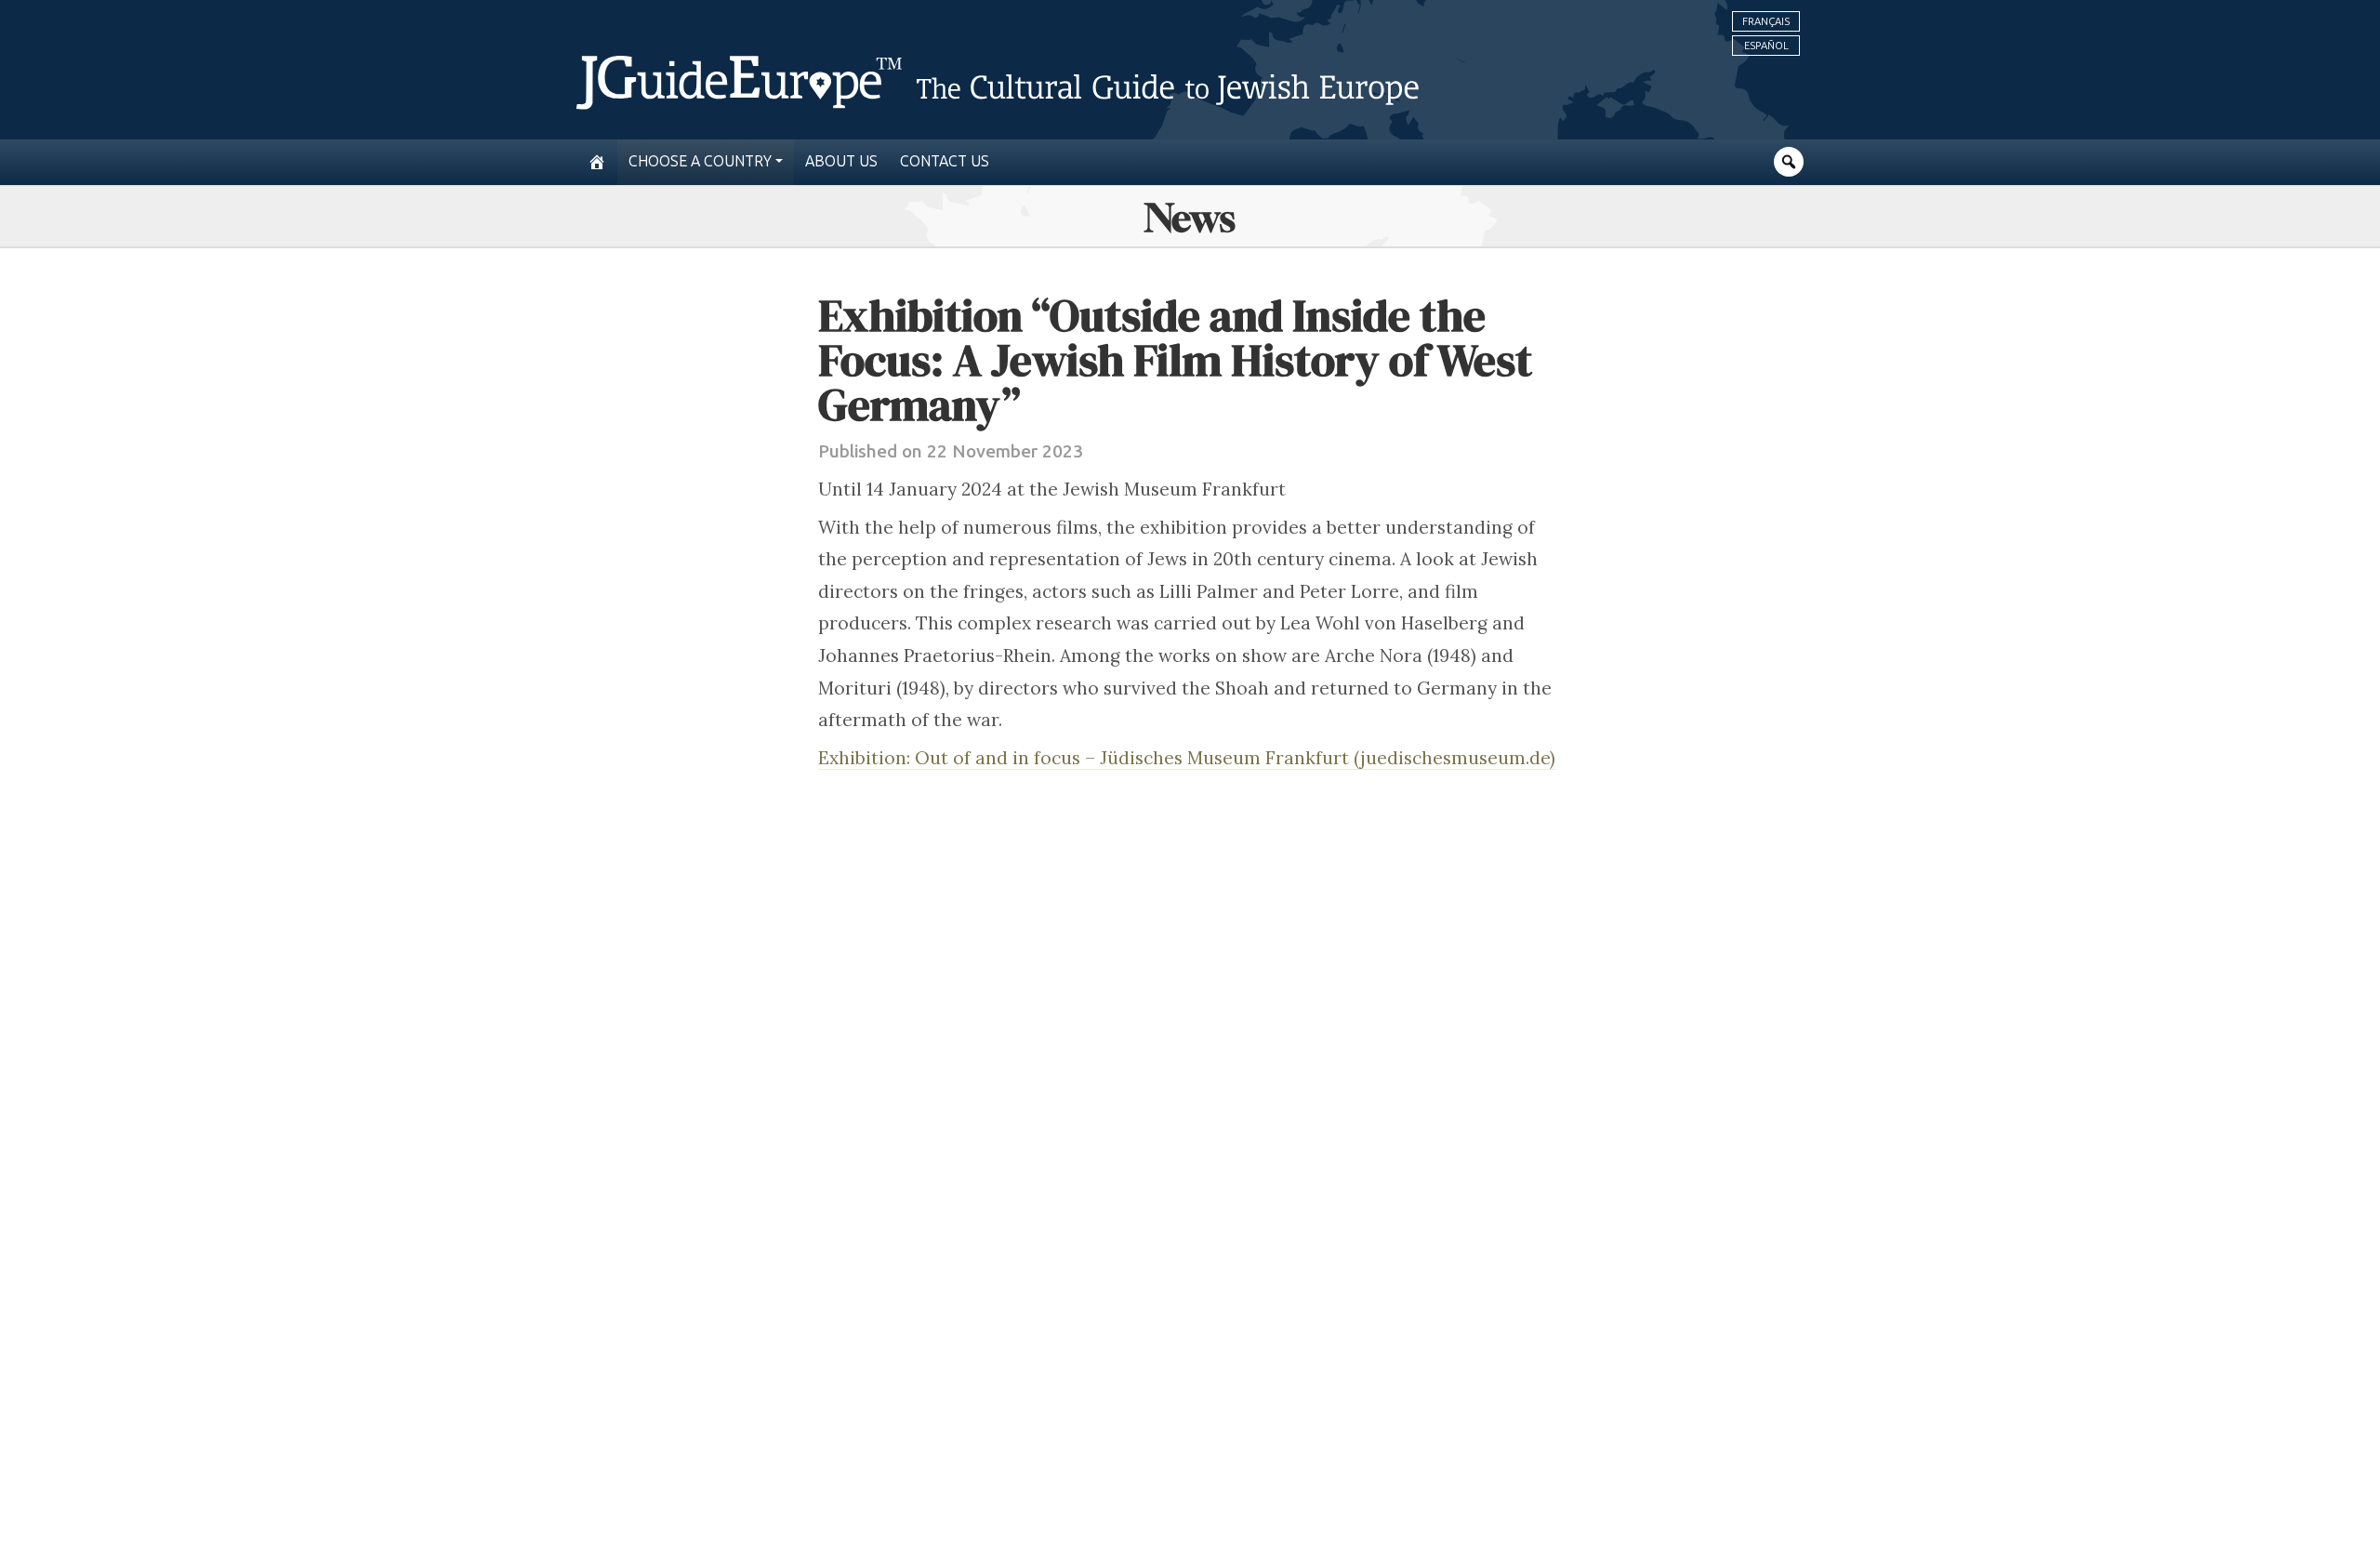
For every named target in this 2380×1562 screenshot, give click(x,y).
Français (1766, 21)
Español (1766, 46)
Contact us (945, 161)
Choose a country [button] (700, 161)
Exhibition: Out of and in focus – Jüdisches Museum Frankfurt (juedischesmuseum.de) (1187, 758)
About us (841, 161)
